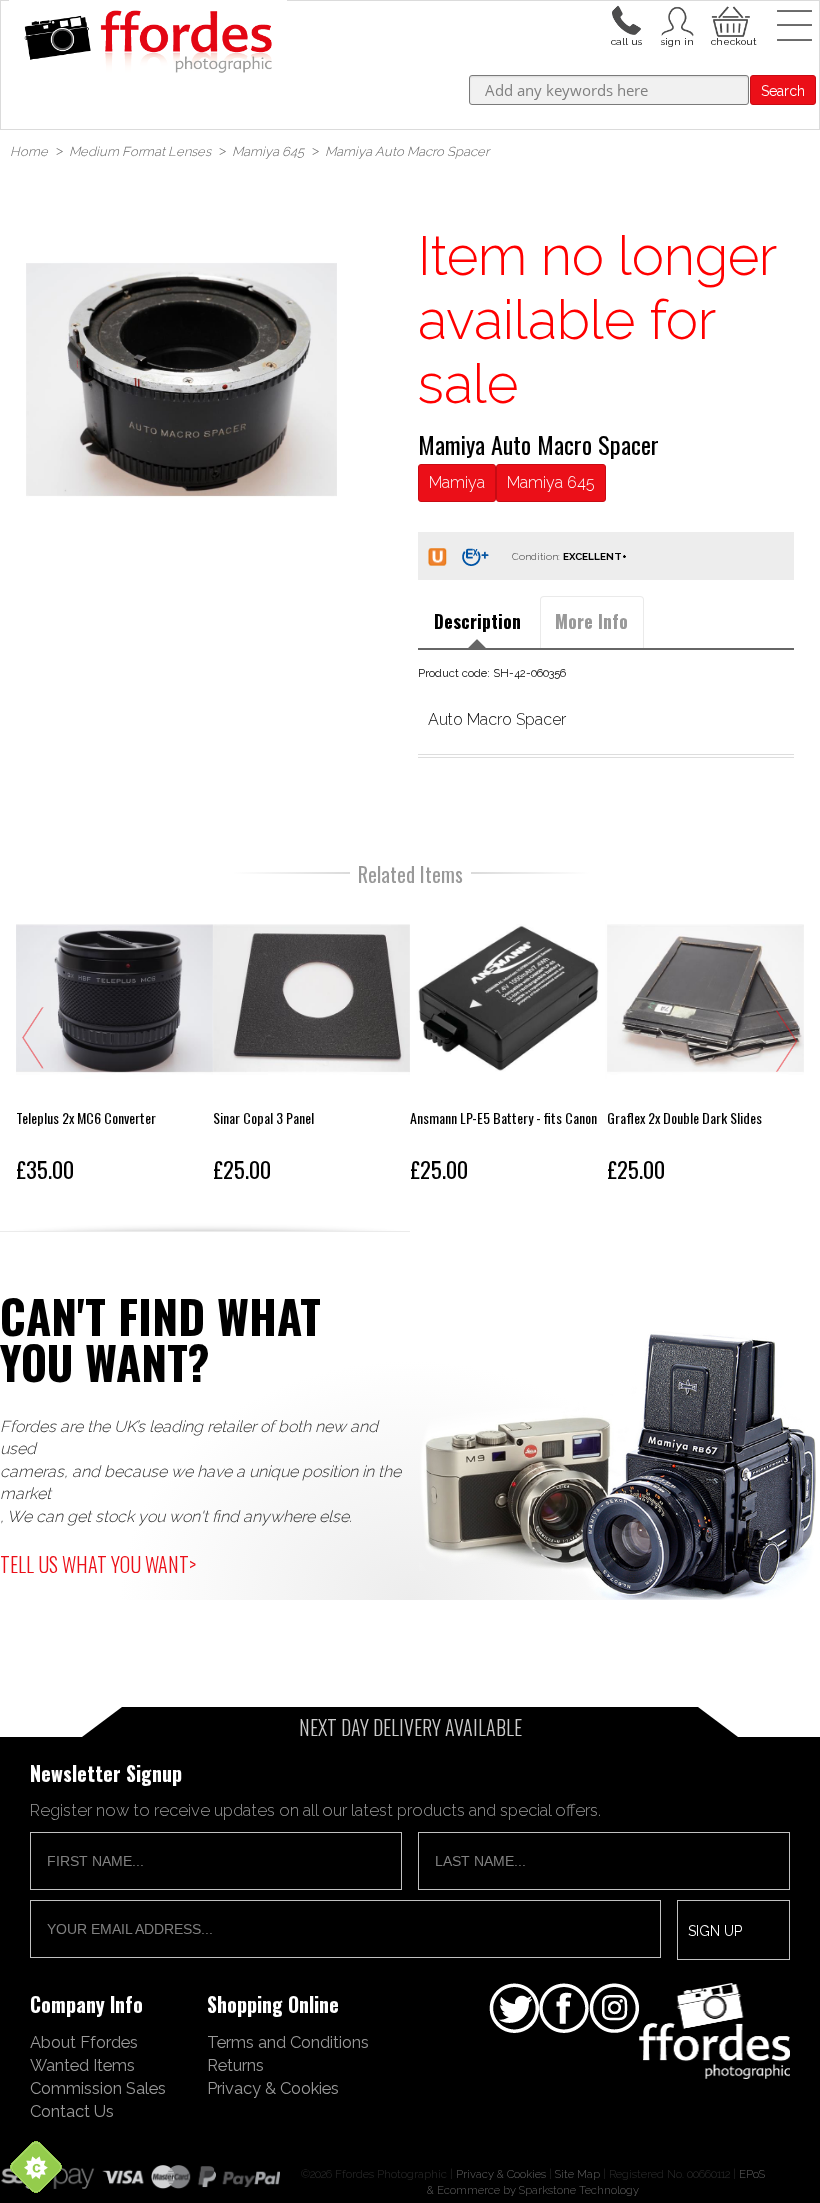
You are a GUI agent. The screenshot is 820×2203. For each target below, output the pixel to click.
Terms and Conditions (288, 2042)
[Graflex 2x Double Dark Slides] (705, 1045)
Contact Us (72, 2111)
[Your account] (626, 19)
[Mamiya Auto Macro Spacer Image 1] (181, 379)
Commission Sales (98, 2088)
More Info (591, 621)
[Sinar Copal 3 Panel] (311, 1045)
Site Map (577, 2174)
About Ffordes (84, 2042)
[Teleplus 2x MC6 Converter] (114, 1045)
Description (477, 621)
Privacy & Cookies (273, 2088)
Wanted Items (82, 2065)
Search (783, 91)
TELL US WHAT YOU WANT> (98, 1564)
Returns (235, 2065)
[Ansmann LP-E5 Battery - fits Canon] (508, 1045)
